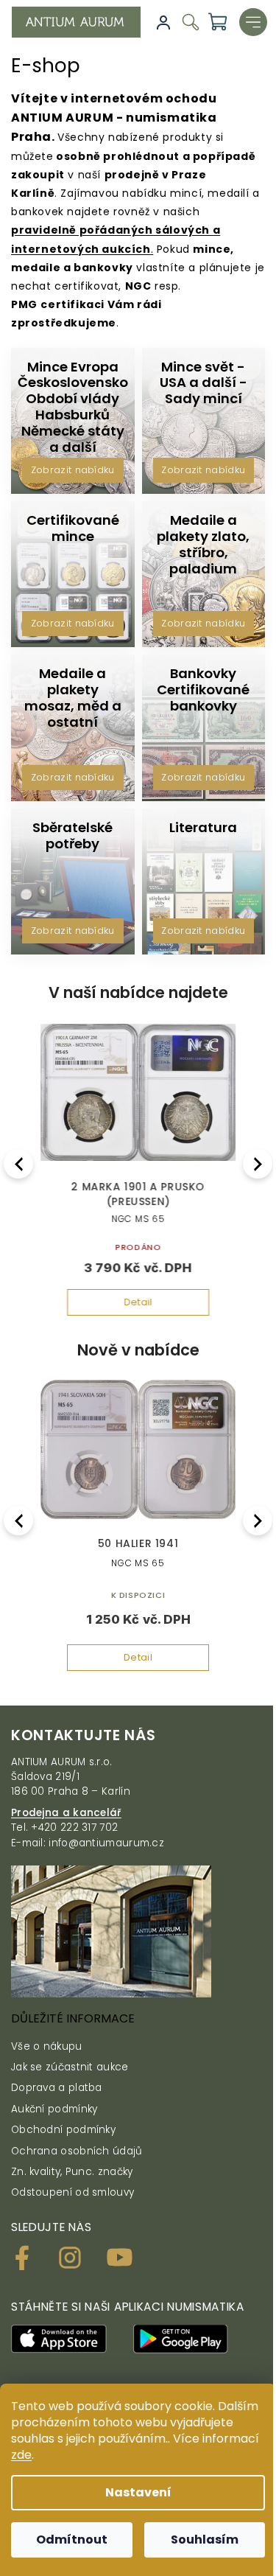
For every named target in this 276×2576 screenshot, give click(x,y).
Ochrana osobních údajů (77, 2151)
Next (259, 1163)
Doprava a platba (57, 2088)
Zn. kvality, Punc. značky (72, 2172)
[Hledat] (191, 25)
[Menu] (253, 22)
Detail (138, 1302)
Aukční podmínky (54, 2109)
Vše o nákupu (47, 2046)
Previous (21, 1163)
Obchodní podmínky (63, 2130)
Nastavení (138, 2492)
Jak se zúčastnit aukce (70, 2067)
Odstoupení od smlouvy (72, 2192)
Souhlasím (205, 2540)
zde (21, 2455)
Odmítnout (72, 2540)
